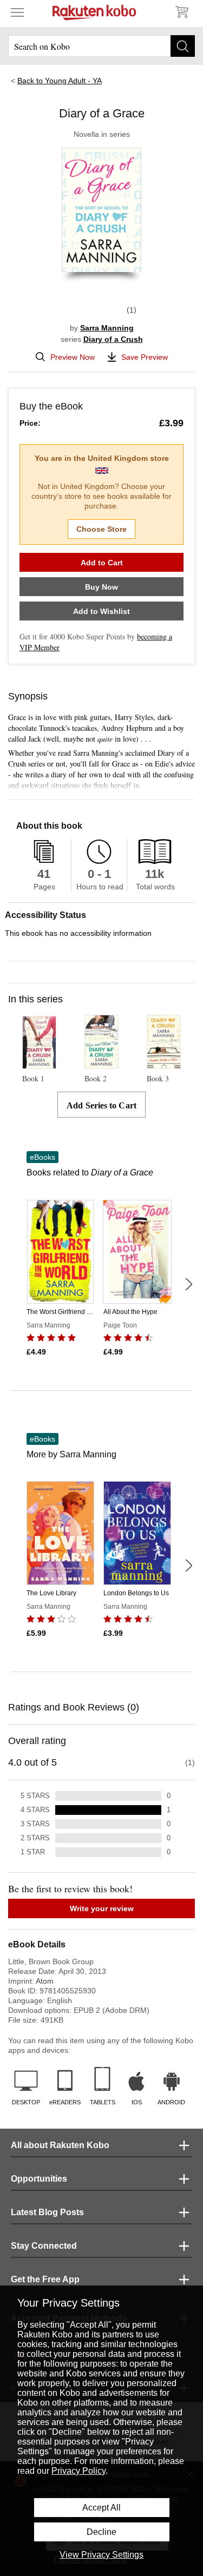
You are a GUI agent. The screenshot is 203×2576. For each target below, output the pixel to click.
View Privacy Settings (101, 2555)
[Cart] (181, 12)
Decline (101, 2532)
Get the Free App (45, 2279)
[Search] (183, 46)
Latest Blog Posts (47, 2212)
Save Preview (145, 357)
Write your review (102, 1908)
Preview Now (73, 357)
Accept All (101, 2508)
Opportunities (39, 2179)
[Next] (188, 1284)
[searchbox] (101, 46)
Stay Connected (44, 2246)
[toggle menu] (17, 12)
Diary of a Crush (113, 339)
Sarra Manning (107, 328)
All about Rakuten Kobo (60, 2145)
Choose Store (101, 529)
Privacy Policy (78, 2471)
